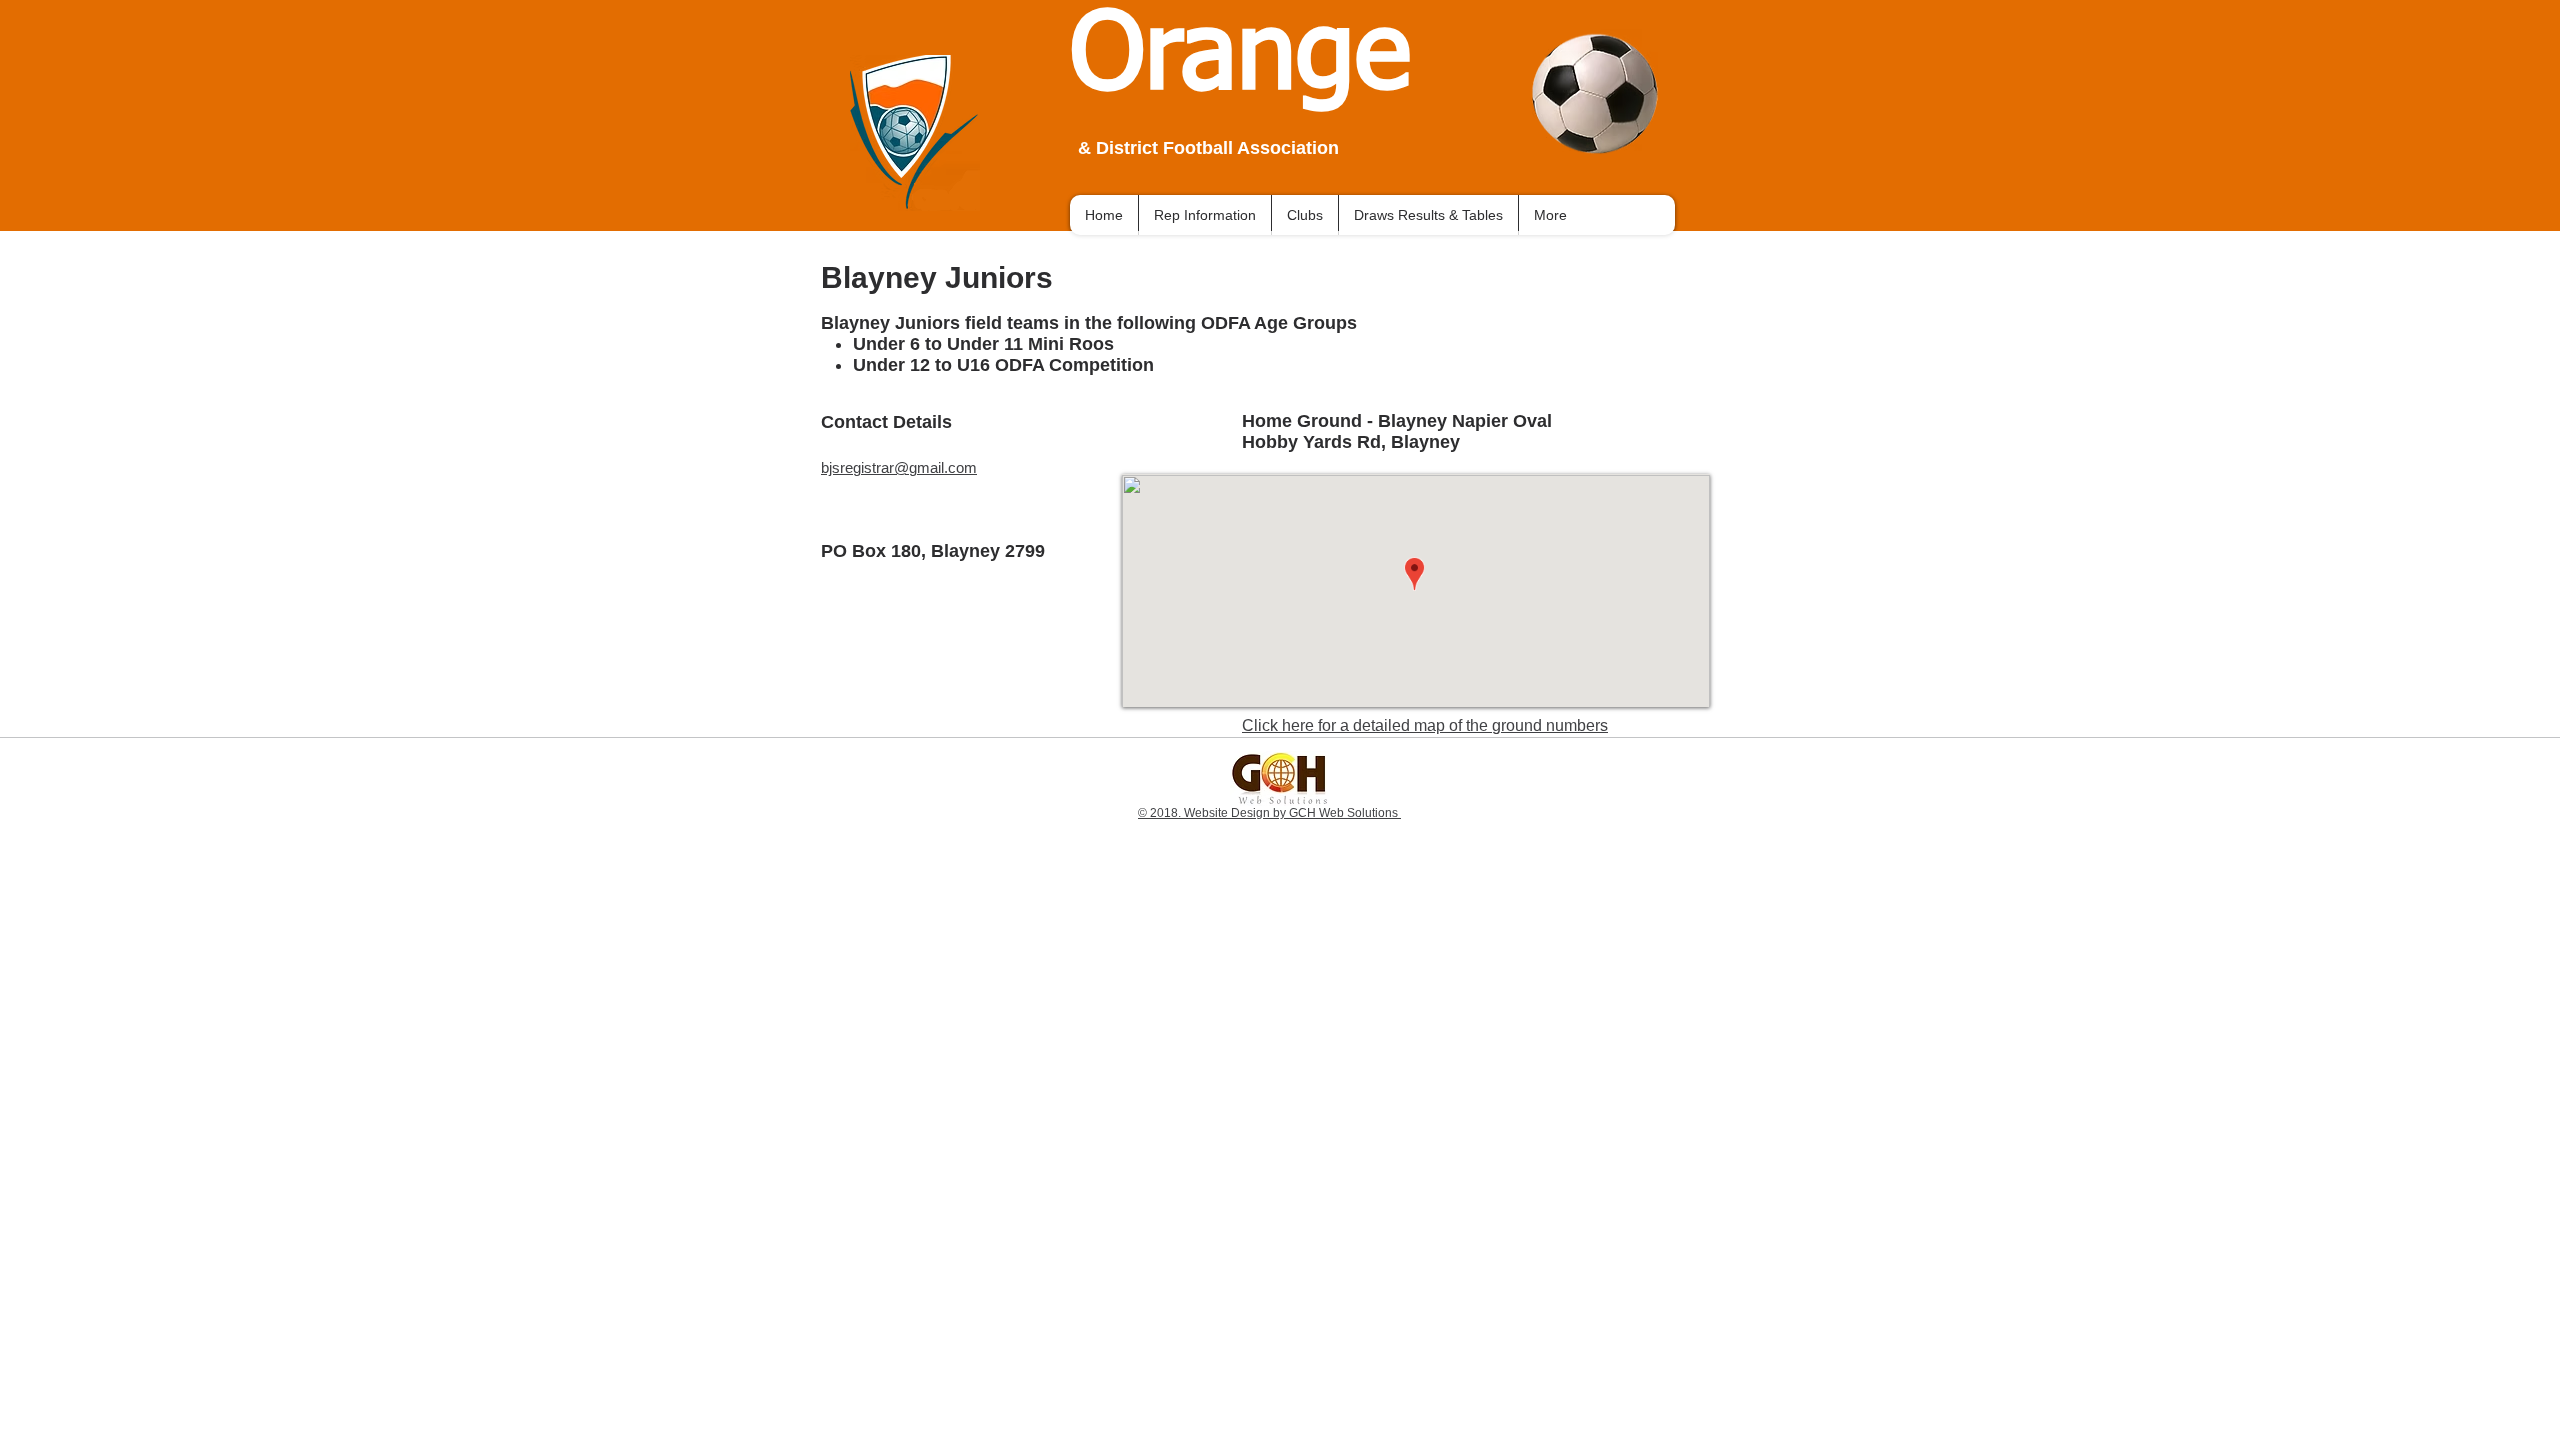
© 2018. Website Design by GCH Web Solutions (1269, 813)
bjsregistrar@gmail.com (899, 467)
